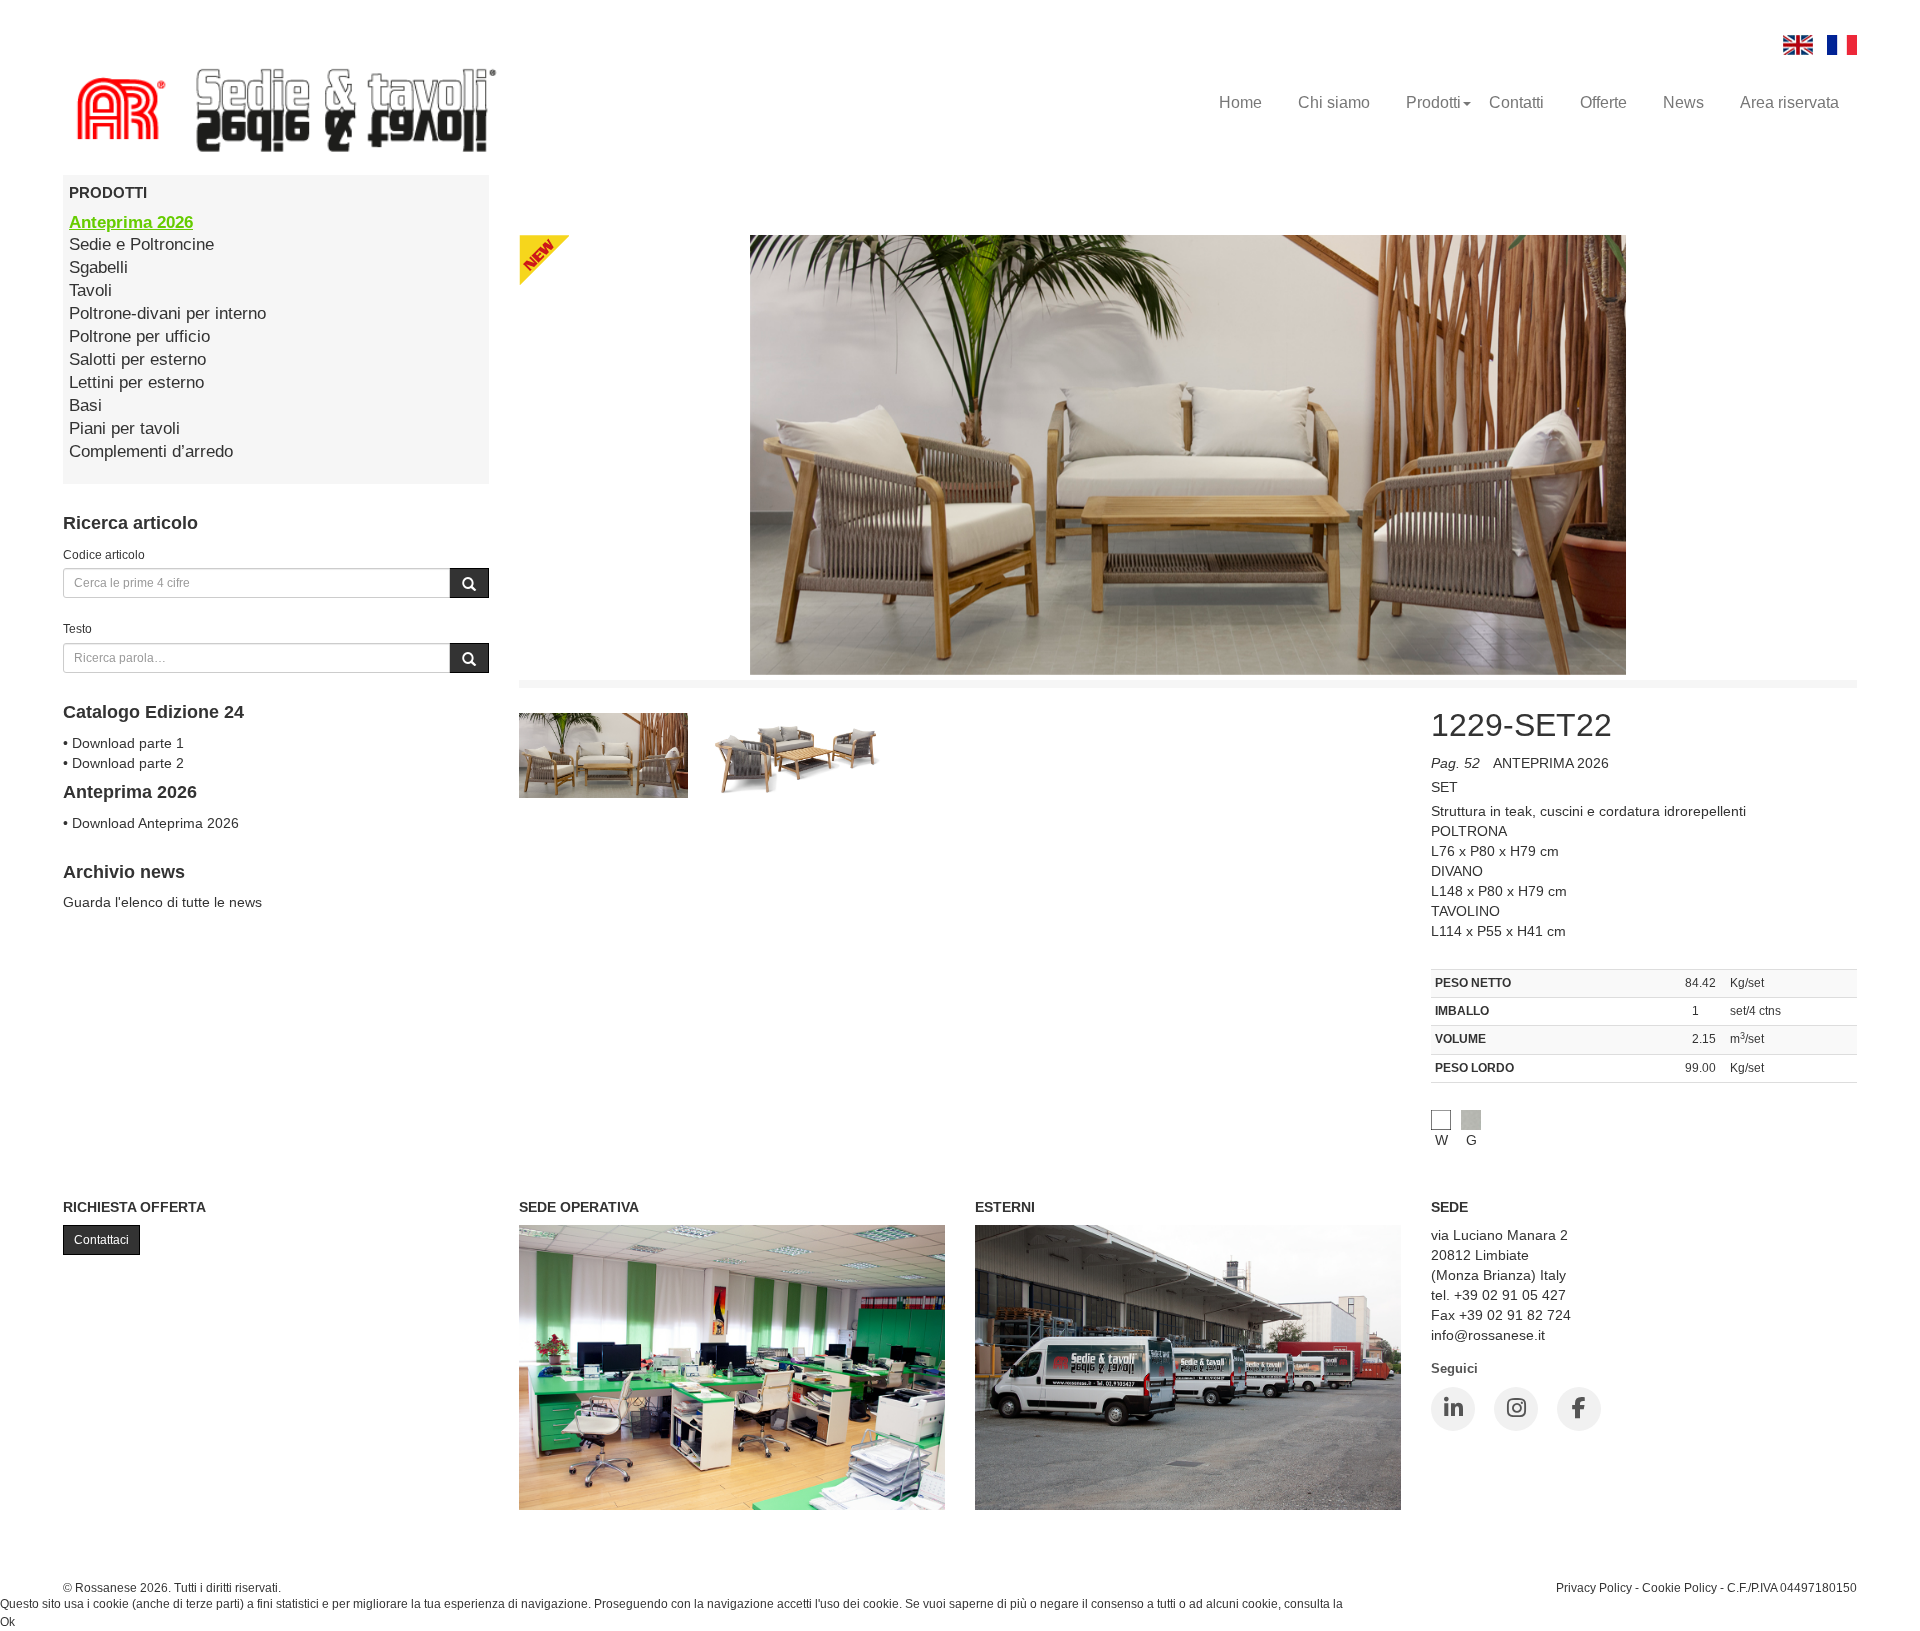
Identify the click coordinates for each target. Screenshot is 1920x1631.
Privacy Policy (1594, 1587)
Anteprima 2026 (131, 222)
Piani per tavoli (124, 428)
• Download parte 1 (123, 743)
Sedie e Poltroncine (141, 244)
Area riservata (1789, 102)
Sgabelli (98, 267)
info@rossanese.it (1488, 1335)
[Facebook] (1579, 1409)
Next (1446, 768)
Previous (474, 768)
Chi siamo (1334, 102)
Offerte (1603, 102)
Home (1240, 102)
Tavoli (90, 290)
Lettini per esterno (136, 382)
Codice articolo (104, 554)
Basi (85, 405)
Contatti (1516, 102)
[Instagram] (1516, 1409)
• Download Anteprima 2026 (151, 823)
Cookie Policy (1679, 1587)
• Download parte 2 (123, 763)
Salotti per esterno (137, 359)
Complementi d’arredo (151, 451)
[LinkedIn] (1453, 1409)
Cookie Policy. (1384, 1604)
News (1683, 102)
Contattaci (101, 1240)
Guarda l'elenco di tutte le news (162, 902)
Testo (77, 628)
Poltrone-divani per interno (167, 313)
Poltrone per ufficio (139, 336)
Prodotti (1433, 102)
